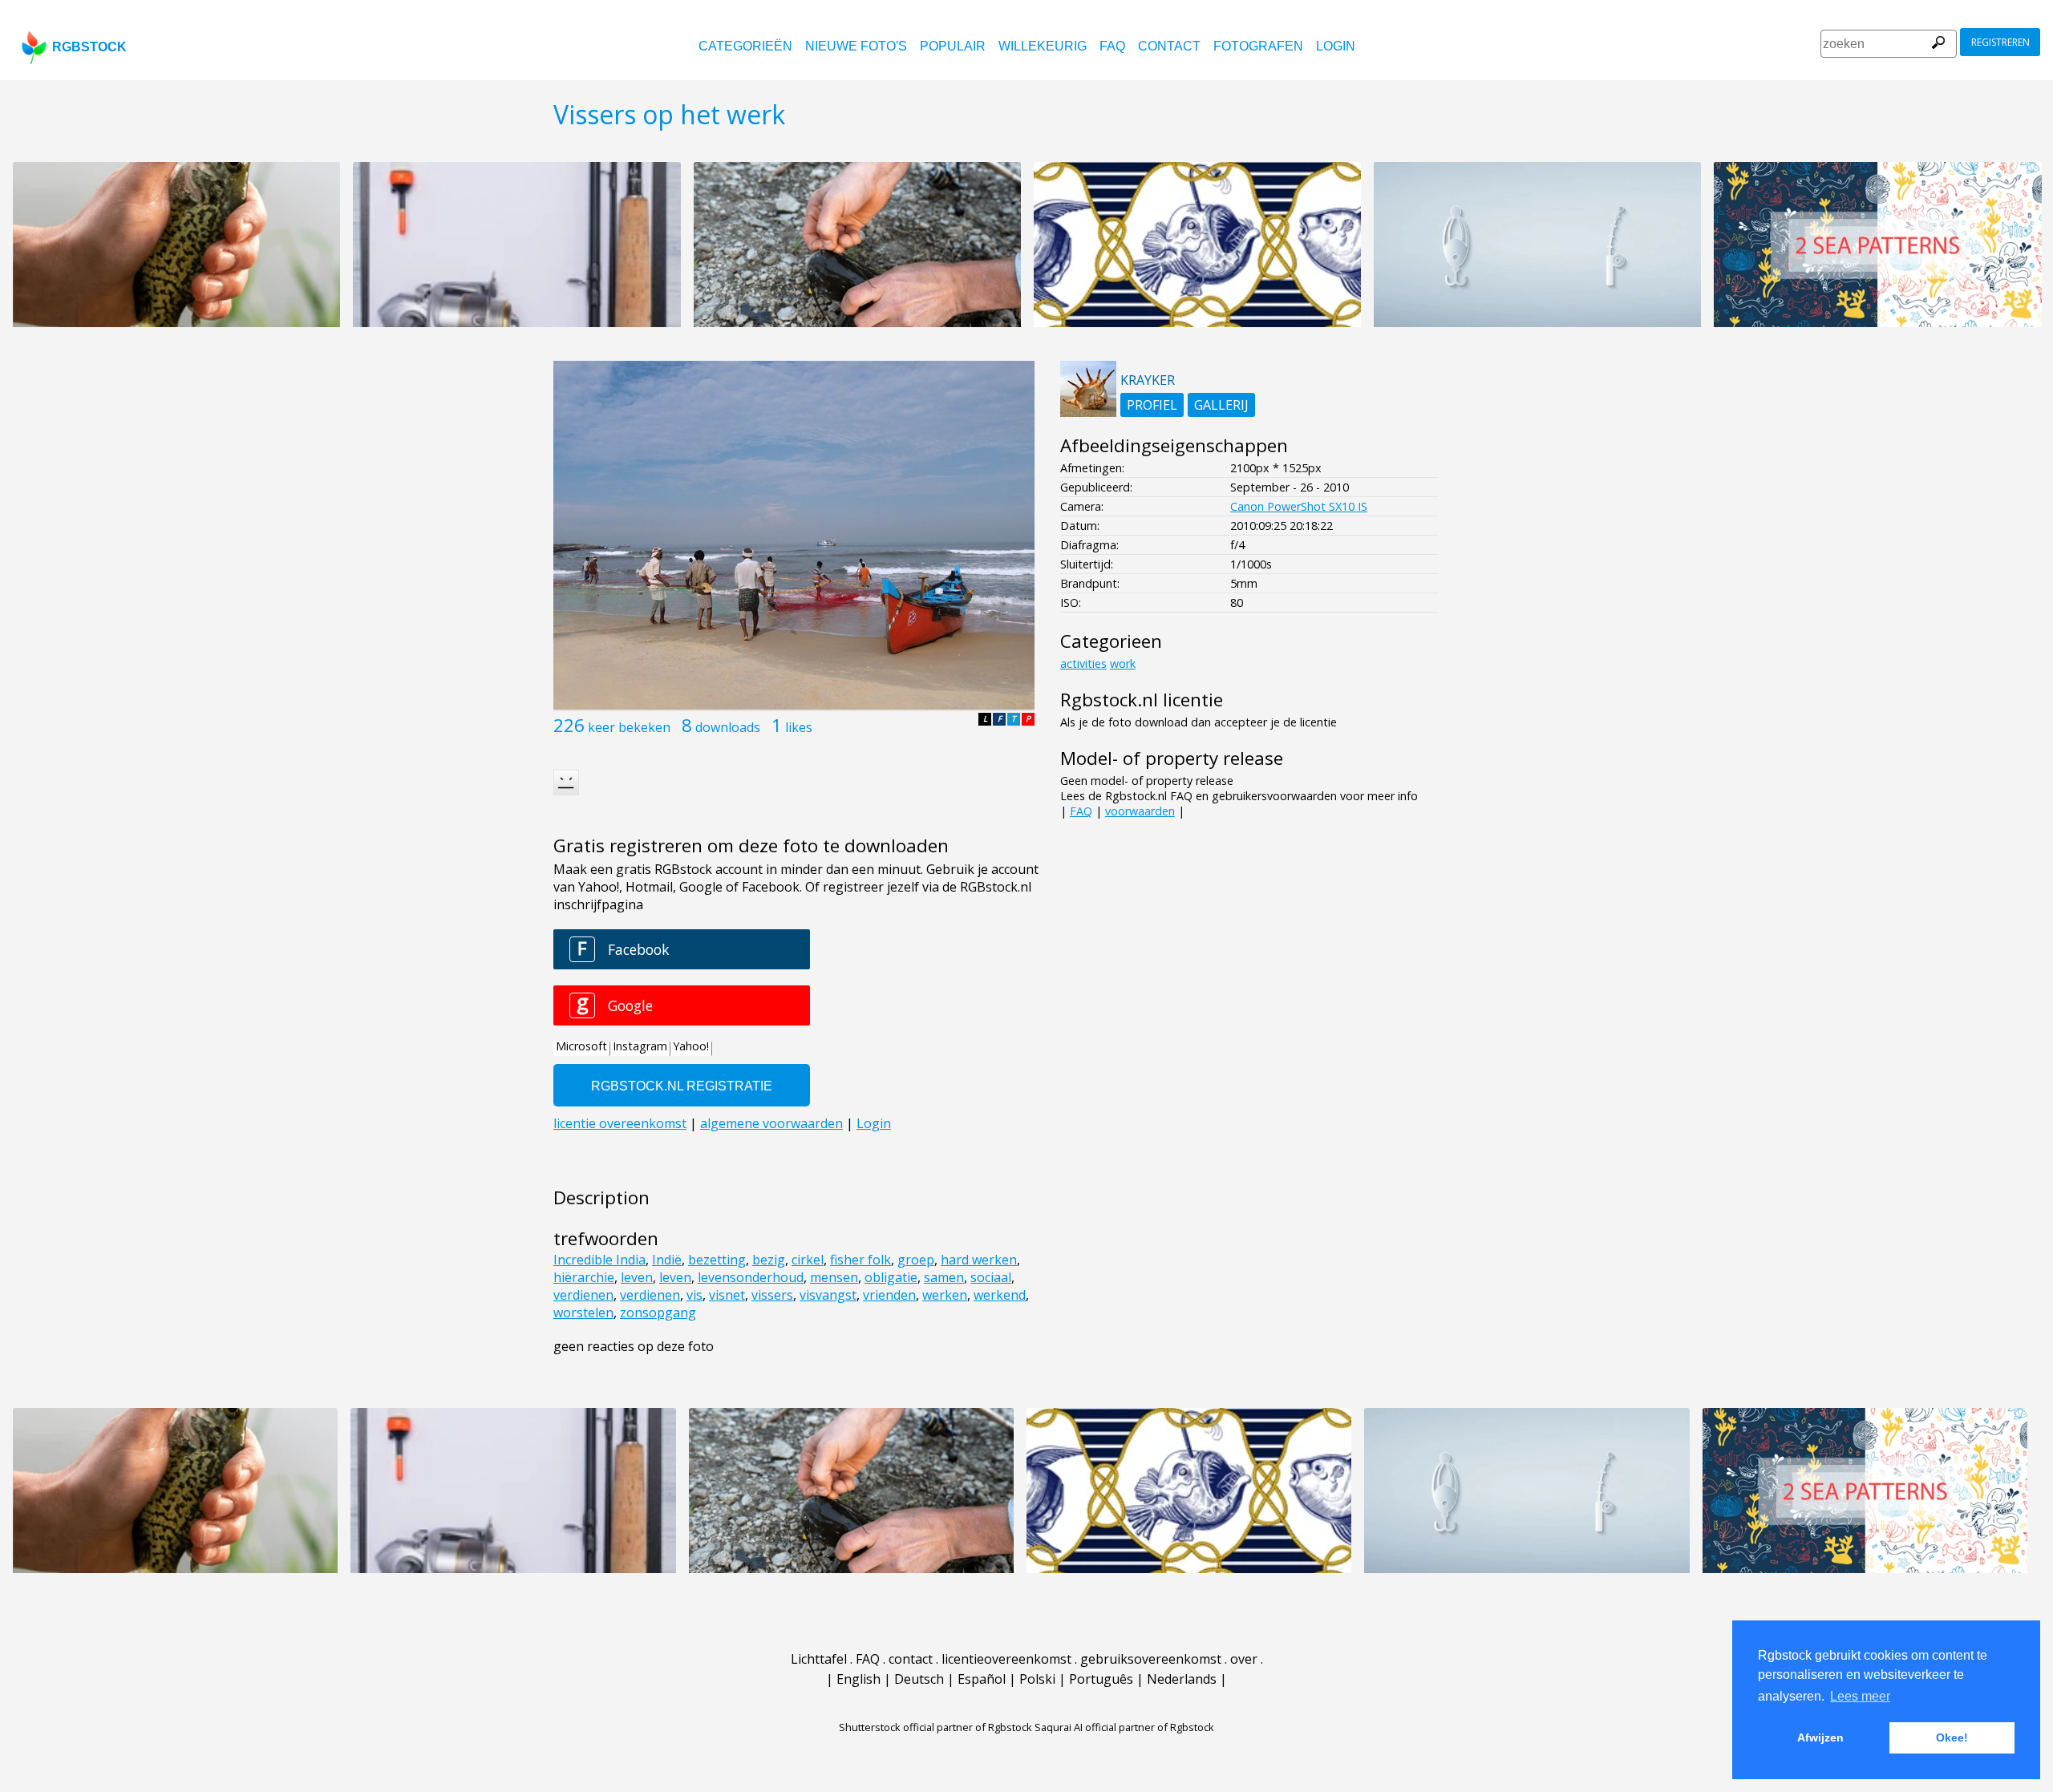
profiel (1152, 405)
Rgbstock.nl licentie (1142, 700)
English (858, 1679)
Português (1101, 1679)
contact (1169, 46)
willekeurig (1043, 46)
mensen (834, 1277)
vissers (772, 1295)
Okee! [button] (1952, 1737)
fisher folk (860, 1260)
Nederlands (1182, 1679)
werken (945, 1295)
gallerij (1221, 405)
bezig (769, 1260)
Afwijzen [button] (1820, 1737)
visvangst (828, 1295)
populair (953, 46)
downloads (728, 727)
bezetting (717, 1260)
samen (944, 1277)
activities (1083, 663)
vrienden (889, 1295)
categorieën (745, 46)
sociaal (991, 1277)
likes (799, 727)
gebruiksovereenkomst (1151, 1659)
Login (1336, 46)
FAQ (1112, 46)
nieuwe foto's (856, 46)
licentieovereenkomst (1006, 1659)
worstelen (583, 1313)
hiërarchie (584, 1277)
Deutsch (919, 1679)
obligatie (891, 1277)
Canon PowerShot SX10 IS (1299, 506)
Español (982, 1679)
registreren (2000, 42)
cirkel (808, 1260)
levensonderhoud (751, 1277)
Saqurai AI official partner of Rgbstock (1124, 1727)
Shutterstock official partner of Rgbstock (935, 1727)
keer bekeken (629, 727)
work (1123, 663)
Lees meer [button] (1860, 1696)
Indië (667, 1260)
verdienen (583, 1295)
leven (637, 1277)
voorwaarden (1140, 811)
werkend (1000, 1295)
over (1244, 1659)
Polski (1037, 1679)
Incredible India (599, 1260)
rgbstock (89, 47)
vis (694, 1295)
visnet (727, 1295)
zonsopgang (658, 1313)
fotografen (1258, 46)
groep (916, 1260)
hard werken (979, 1260)
